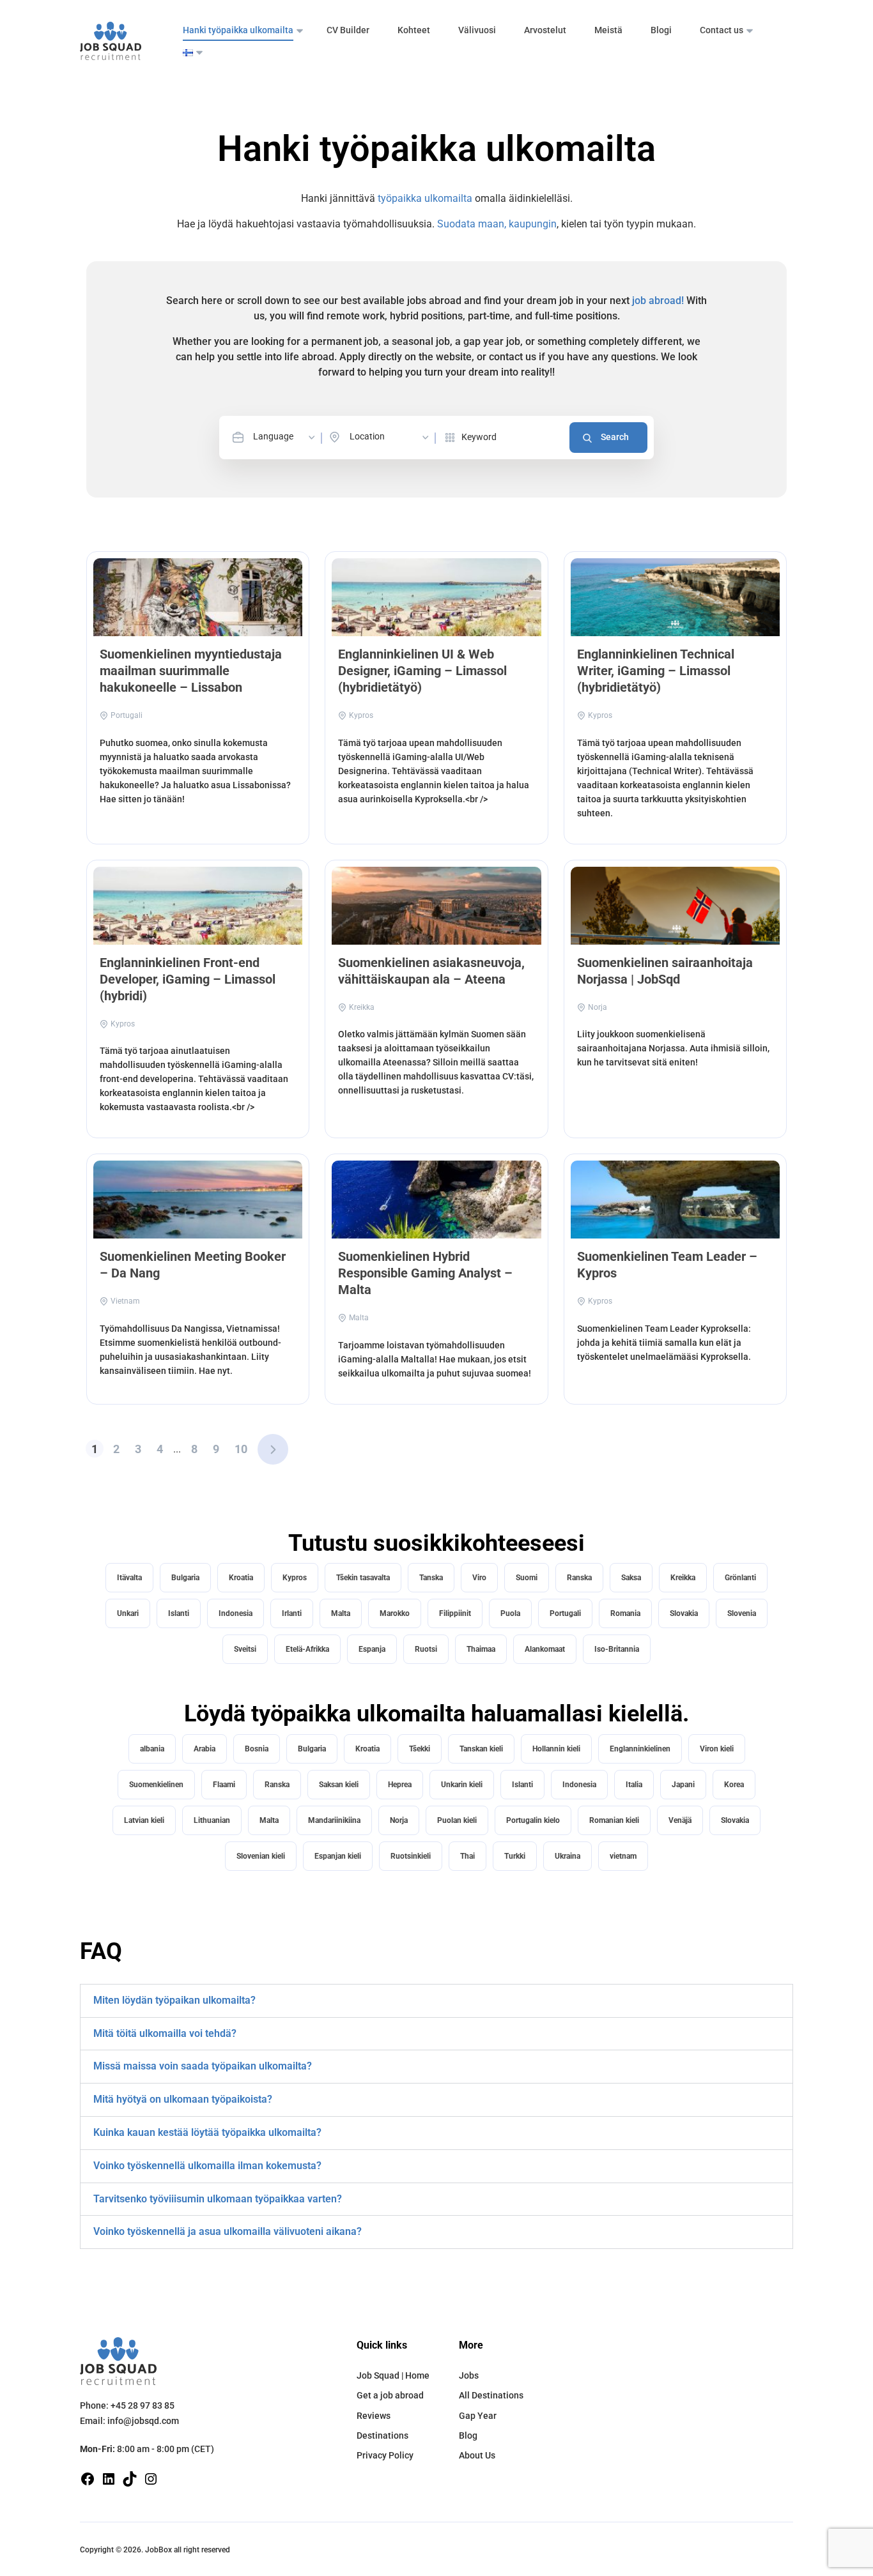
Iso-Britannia (617, 1649)
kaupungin (533, 224)
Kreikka (683, 1578)
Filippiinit (455, 1613)
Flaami (224, 1785)
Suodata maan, (473, 224)
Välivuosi (477, 30)
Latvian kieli (144, 1820)
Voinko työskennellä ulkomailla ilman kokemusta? (207, 2166)
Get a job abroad (390, 2395)
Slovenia (742, 1613)
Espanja (372, 1649)
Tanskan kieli (481, 1749)
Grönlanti (740, 1578)
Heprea (400, 1785)
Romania (625, 1613)
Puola (510, 1613)
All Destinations (491, 2395)
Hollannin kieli (556, 1749)
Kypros (295, 1578)
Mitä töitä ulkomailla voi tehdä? (165, 2033)
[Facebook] (88, 2478)
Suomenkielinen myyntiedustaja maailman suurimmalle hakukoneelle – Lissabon (191, 671)
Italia (634, 1785)
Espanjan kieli (338, 1856)
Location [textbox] (367, 436)
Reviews (374, 2416)
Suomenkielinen (156, 1785)
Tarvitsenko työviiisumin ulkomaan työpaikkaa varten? (218, 2199)
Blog (468, 2435)
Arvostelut (545, 30)
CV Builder (348, 30)
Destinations (382, 2435)
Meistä (608, 30)
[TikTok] (130, 2478)
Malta (341, 1613)
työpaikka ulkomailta (425, 198)
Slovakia (684, 1613)
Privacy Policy (385, 2455)
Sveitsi (245, 1649)
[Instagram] (151, 2478)
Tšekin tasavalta (363, 1578)
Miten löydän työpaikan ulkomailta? (174, 2000)
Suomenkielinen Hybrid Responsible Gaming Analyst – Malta (425, 1273)
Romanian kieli (614, 1820)
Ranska (579, 1578)
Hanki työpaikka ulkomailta (238, 30)
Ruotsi (426, 1649)
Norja (399, 1820)
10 (241, 1449)
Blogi (661, 30)
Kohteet (414, 30)
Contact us (722, 30)
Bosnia (257, 1749)
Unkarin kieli (462, 1785)
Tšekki (420, 1749)
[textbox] (285, 437)
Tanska (431, 1578)
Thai (467, 1856)
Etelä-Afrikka (307, 1649)
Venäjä (680, 1820)
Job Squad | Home (393, 2375)
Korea (734, 1785)
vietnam (623, 1856)
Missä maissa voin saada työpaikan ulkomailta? (203, 2066)
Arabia (205, 1749)
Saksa (631, 1578)
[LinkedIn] (109, 2478)
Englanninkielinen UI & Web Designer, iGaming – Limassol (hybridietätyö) (422, 671)
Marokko (395, 1613)
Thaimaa (481, 1649)
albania (152, 1749)
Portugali (565, 1613)
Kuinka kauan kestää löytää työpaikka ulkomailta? (207, 2132)
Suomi (527, 1578)
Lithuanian (212, 1820)
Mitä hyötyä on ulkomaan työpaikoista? (183, 2099)
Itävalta (129, 1578)
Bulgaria (185, 1578)
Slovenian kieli (261, 1856)
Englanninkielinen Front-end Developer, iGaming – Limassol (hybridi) (188, 979)
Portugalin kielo (533, 1820)
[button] (436, 2001)
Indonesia (236, 1613)
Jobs (469, 2375)
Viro (479, 1578)
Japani (683, 1785)
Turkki (515, 1856)
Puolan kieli (457, 1820)
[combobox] (285, 437)
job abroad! (658, 301)
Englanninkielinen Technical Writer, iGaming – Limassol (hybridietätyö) (656, 671)
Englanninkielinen (640, 1749)
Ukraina (568, 1856)
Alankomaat (545, 1649)
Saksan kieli (339, 1785)
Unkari (128, 1613)
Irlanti (292, 1613)
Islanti (179, 1613)
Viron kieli (717, 1749)
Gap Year (478, 2416)
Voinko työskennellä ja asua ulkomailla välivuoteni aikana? (228, 2231)
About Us (477, 2455)
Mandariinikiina (334, 1820)
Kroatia (241, 1578)
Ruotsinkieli (411, 1856)
